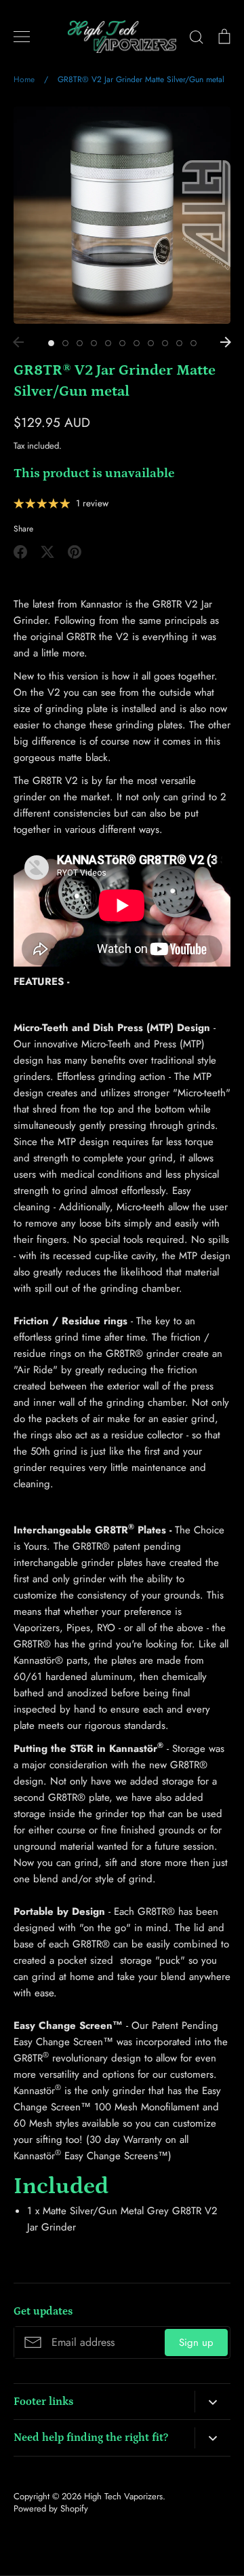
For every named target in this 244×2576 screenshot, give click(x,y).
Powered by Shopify (51, 2508)
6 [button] (122, 343)
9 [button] (165, 343)
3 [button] (80, 343)
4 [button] (94, 343)
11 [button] (194, 343)
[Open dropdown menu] (212, 2402)
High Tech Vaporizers (123, 2496)
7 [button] (137, 343)
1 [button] (51, 343)
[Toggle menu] (22, 37)
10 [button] (179, 343)
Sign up (196, 2342)
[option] (122, 215)
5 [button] (108, 343)
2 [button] (65, 343)
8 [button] (151, 343)
